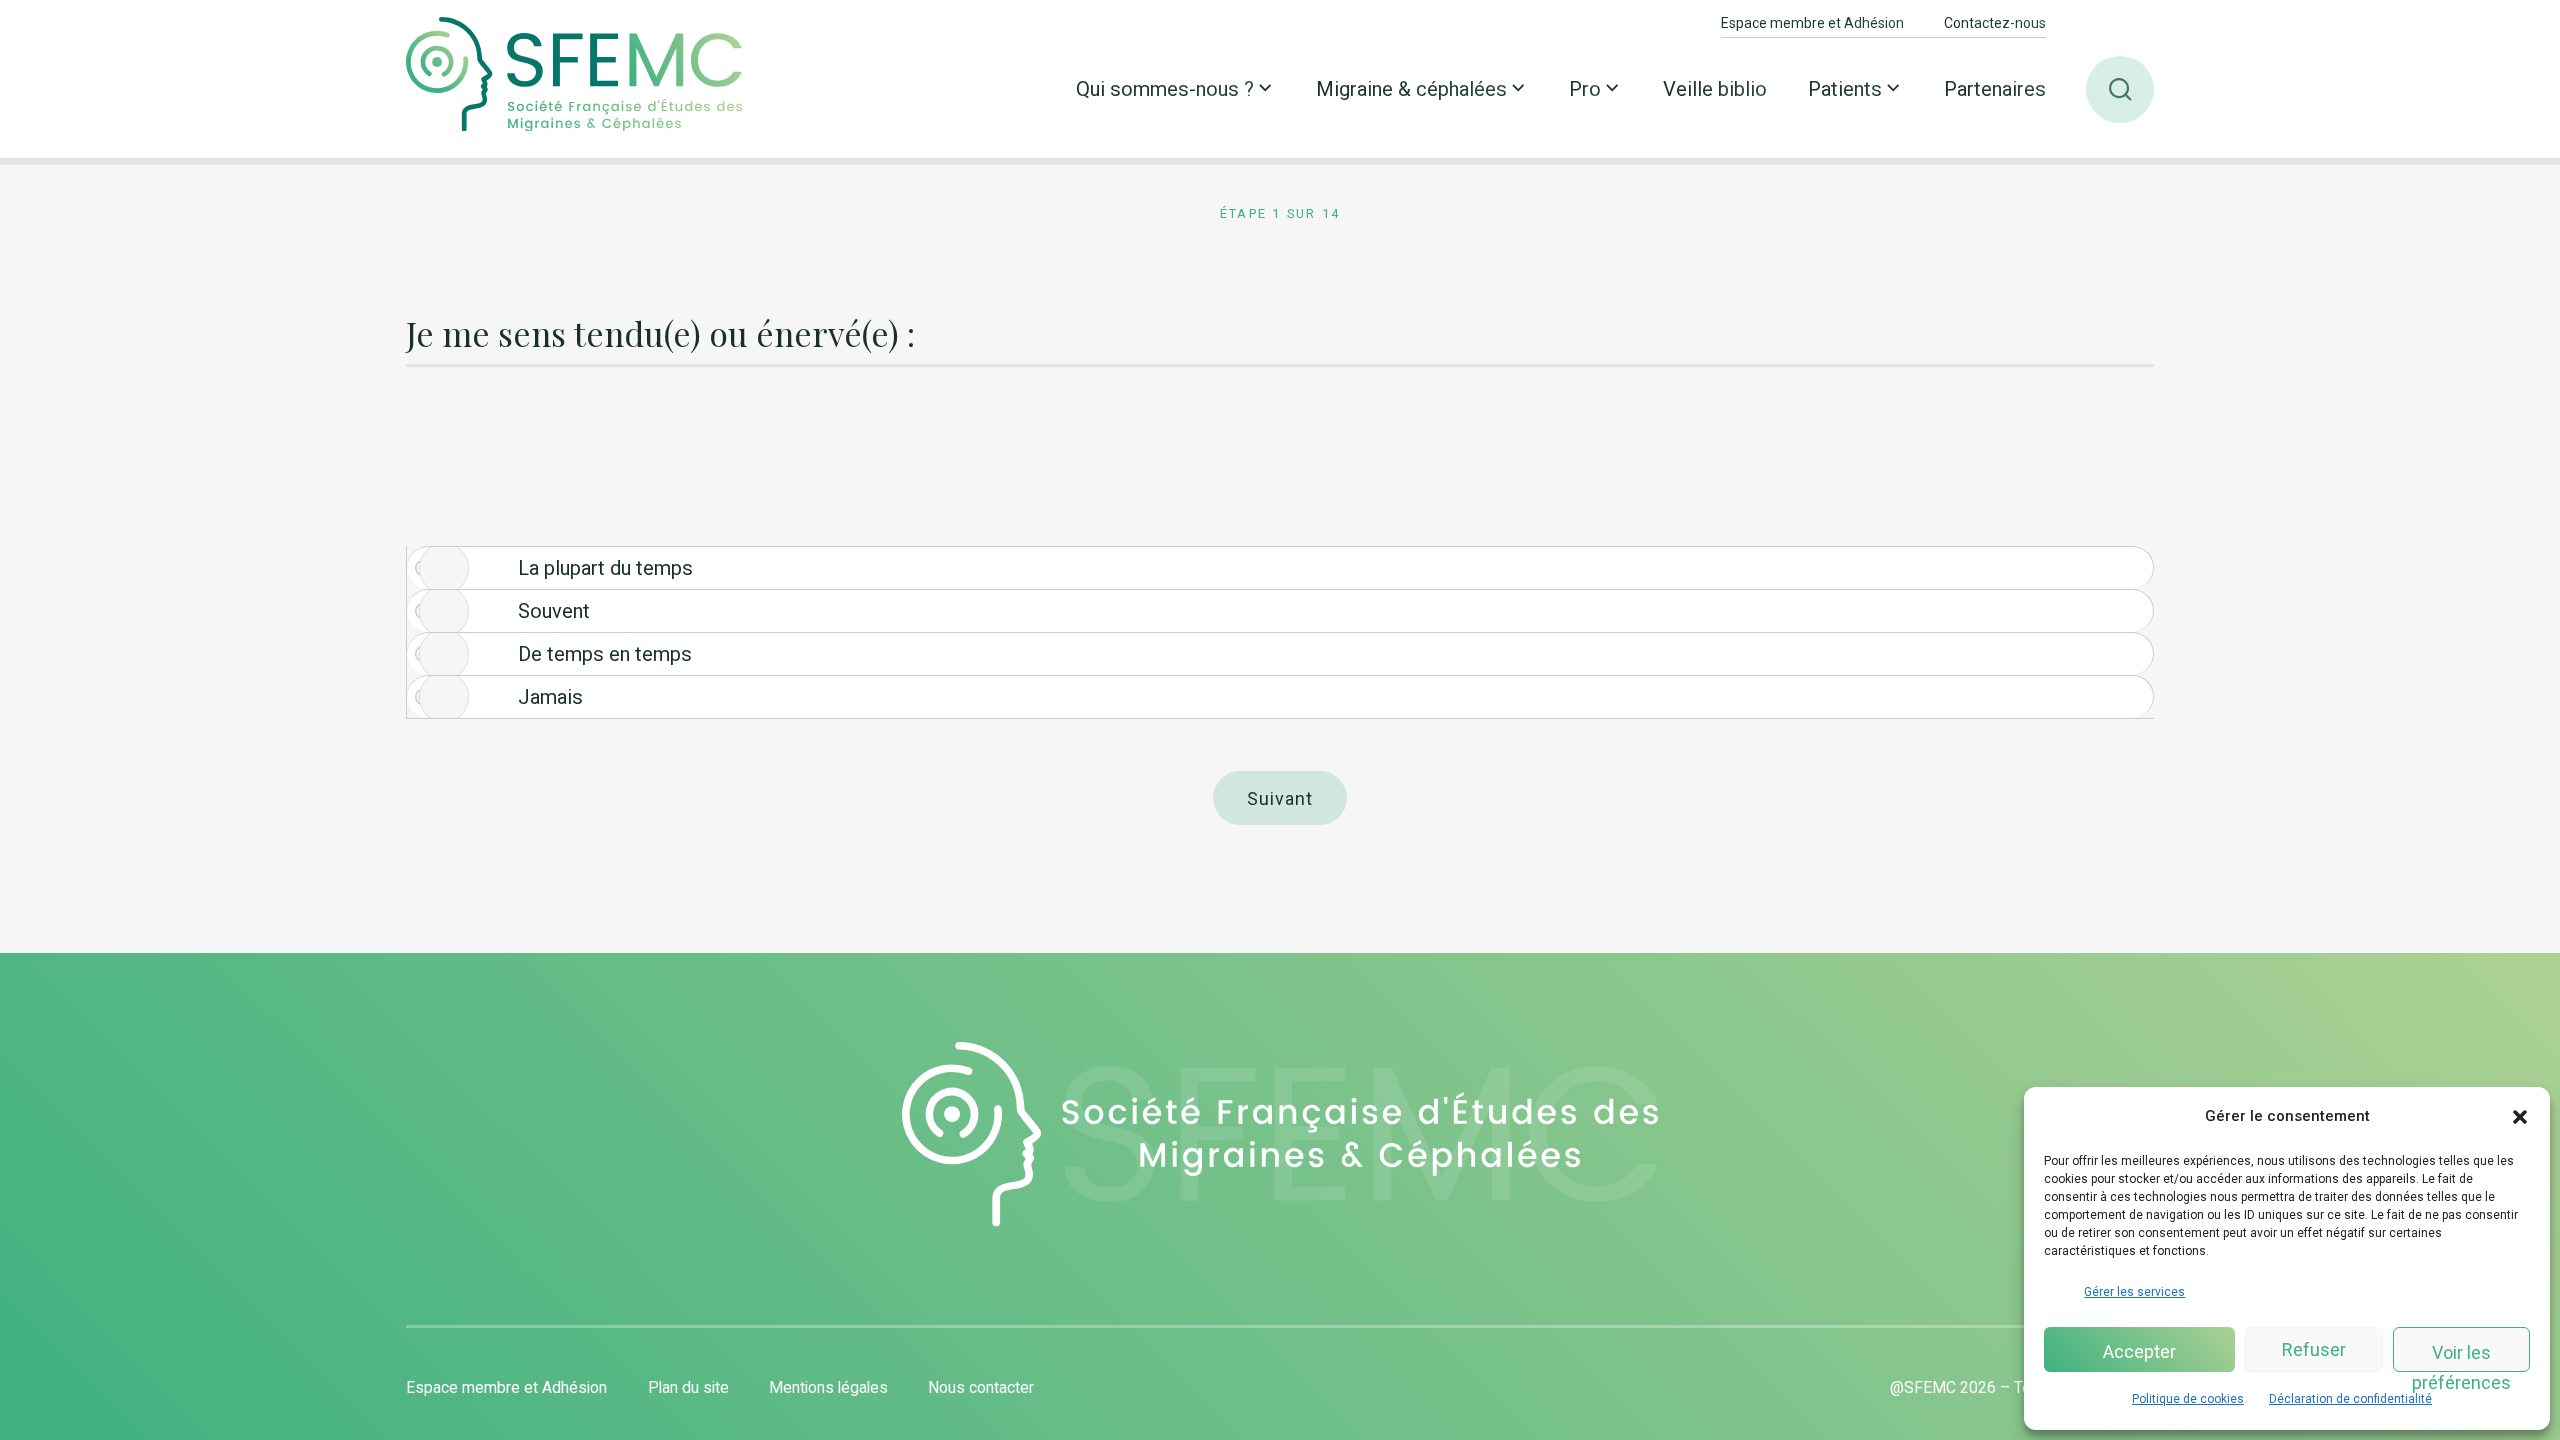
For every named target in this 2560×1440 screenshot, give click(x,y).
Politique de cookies (2188, 1399)
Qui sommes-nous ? (1165, 89)
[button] (2520, 1117)
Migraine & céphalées (1411, 89)
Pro (1585, 89)
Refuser (2314, 1349)
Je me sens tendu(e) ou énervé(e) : (660, 334)
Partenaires (1995, 89)
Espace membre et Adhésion (1812, 23)
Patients (1845, 89)
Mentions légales (828, 1387)
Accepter (2139, 1351)
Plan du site (688, 1387)
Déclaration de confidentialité (2350, 1399)
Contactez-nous (1995, 23)
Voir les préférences (2461, 1357)
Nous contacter (981, 1387)
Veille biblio (1715, 89)
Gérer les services (2134, 1292)
